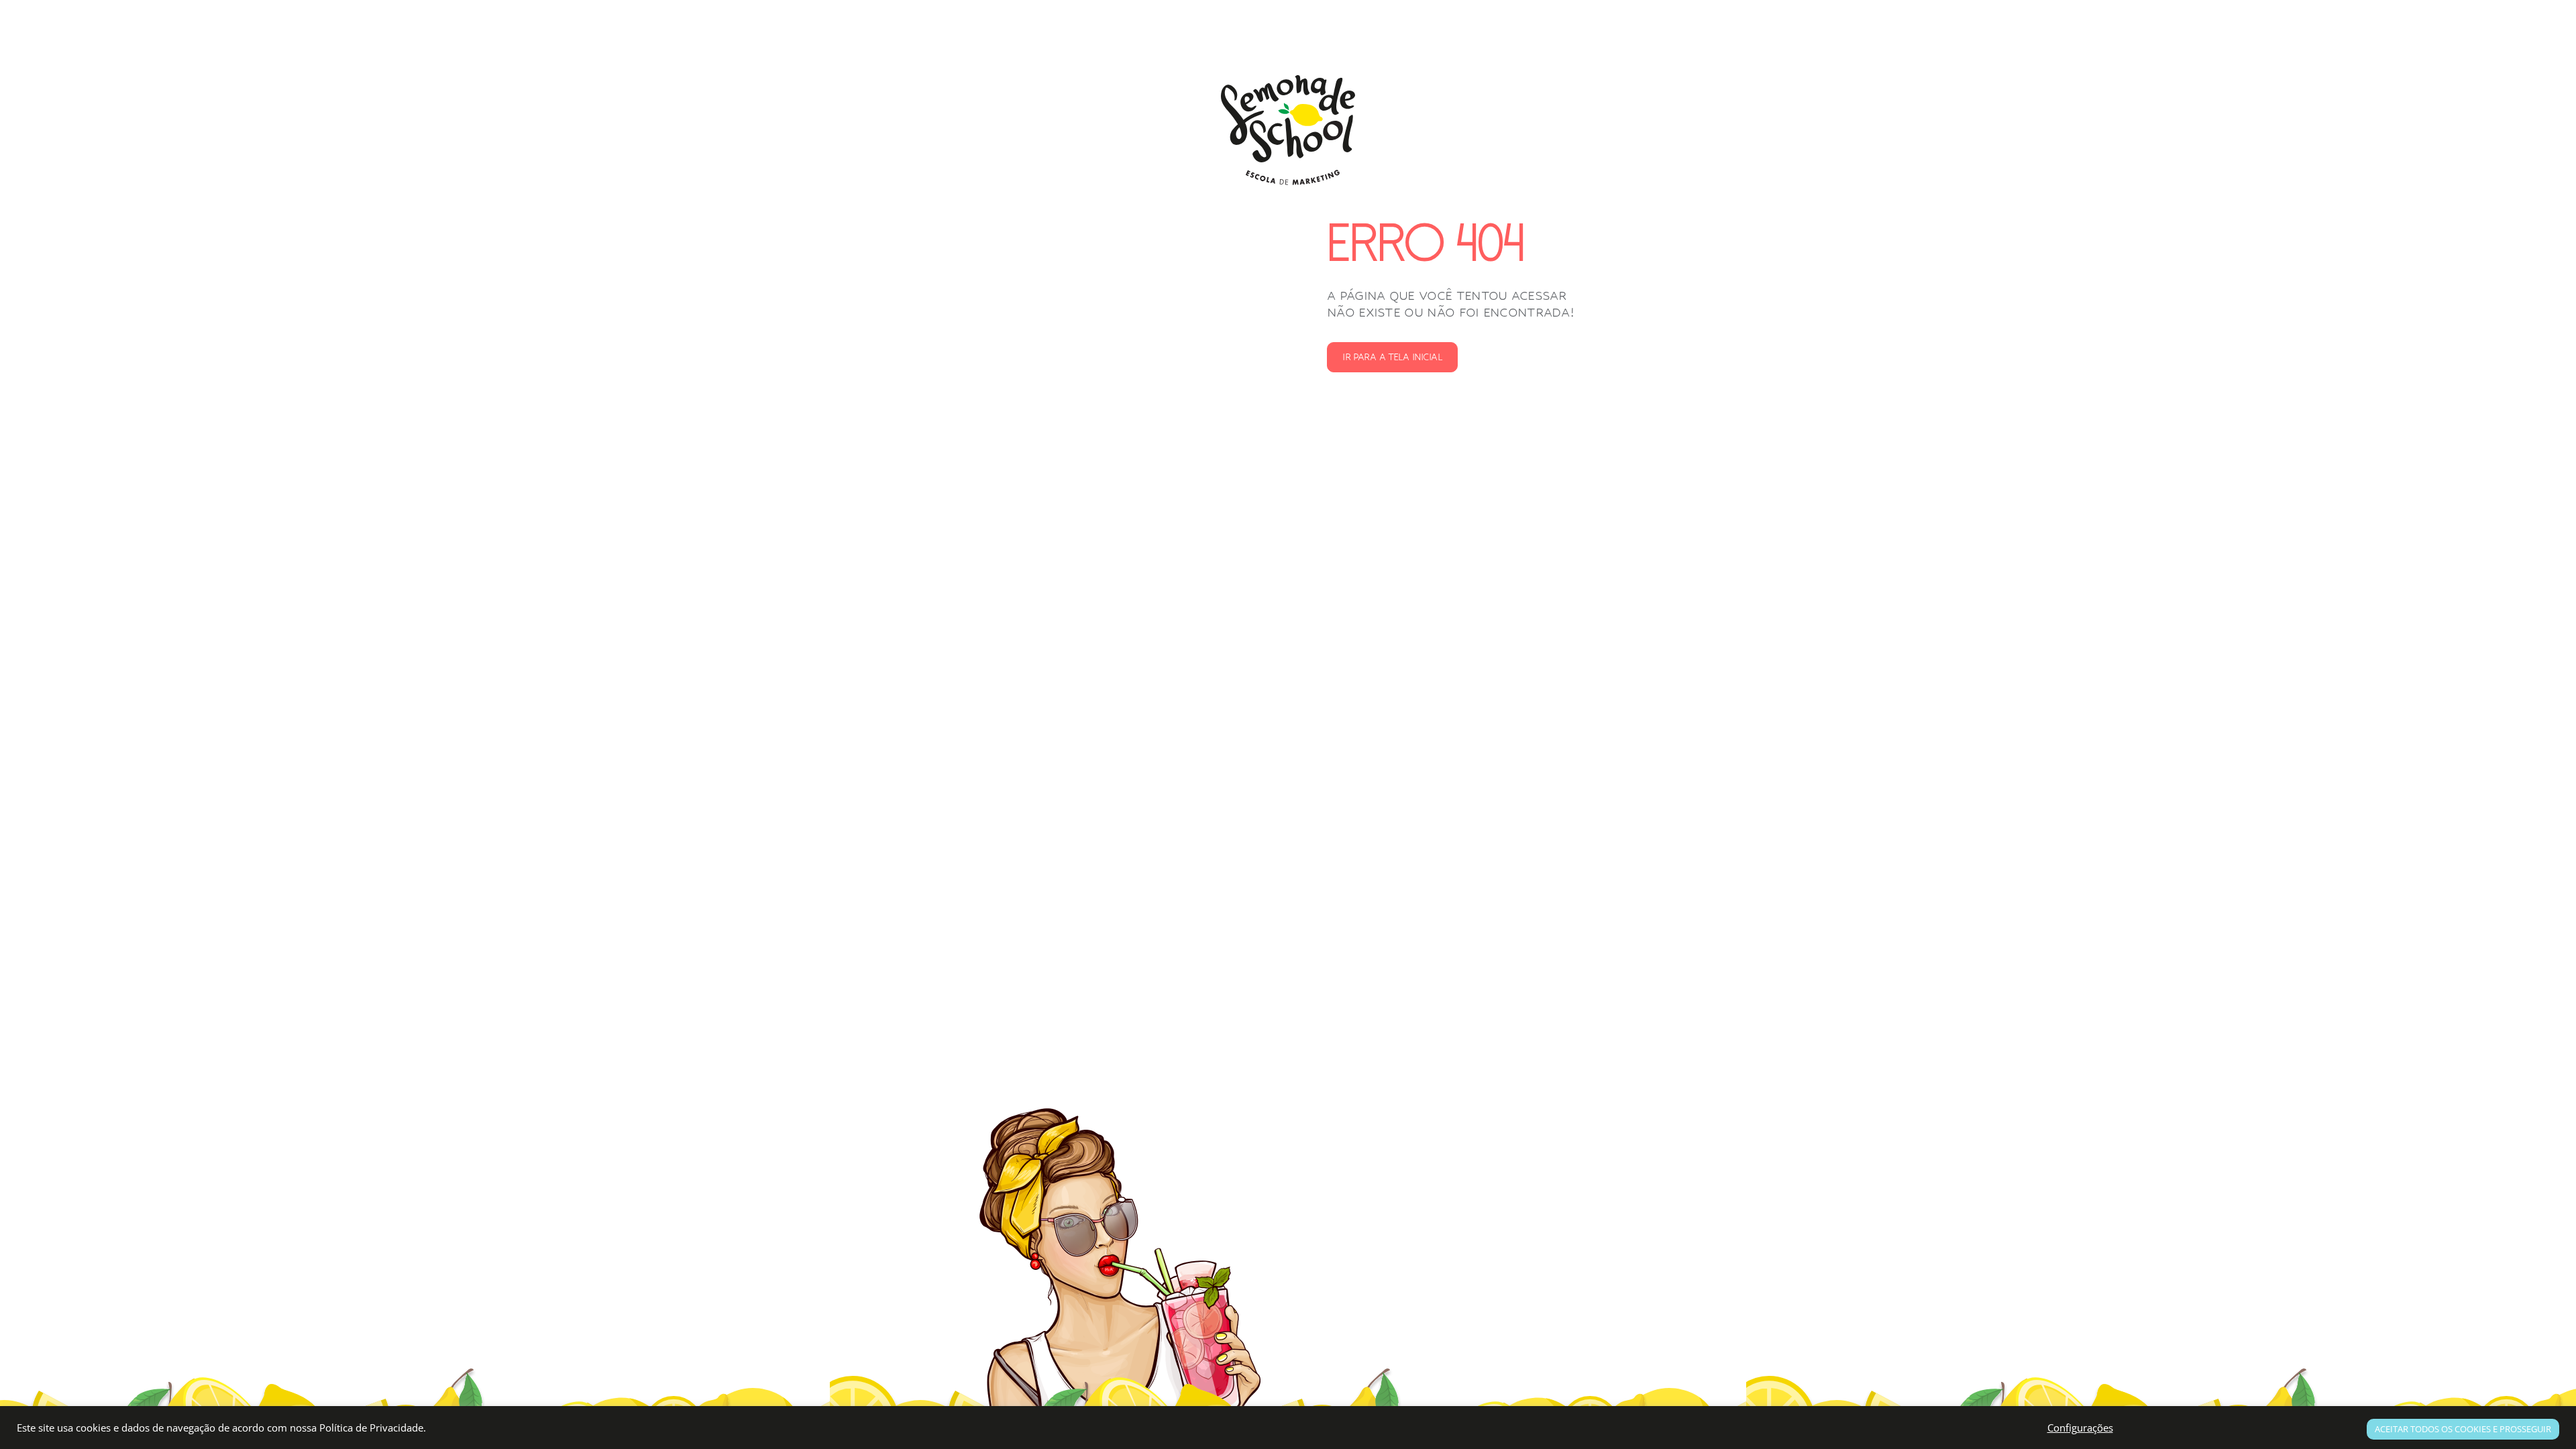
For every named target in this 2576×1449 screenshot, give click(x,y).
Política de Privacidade (371, 1428)
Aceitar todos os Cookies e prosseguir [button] (2463, 1429)
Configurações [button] (2080, 1428)
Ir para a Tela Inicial (1392, 357)
